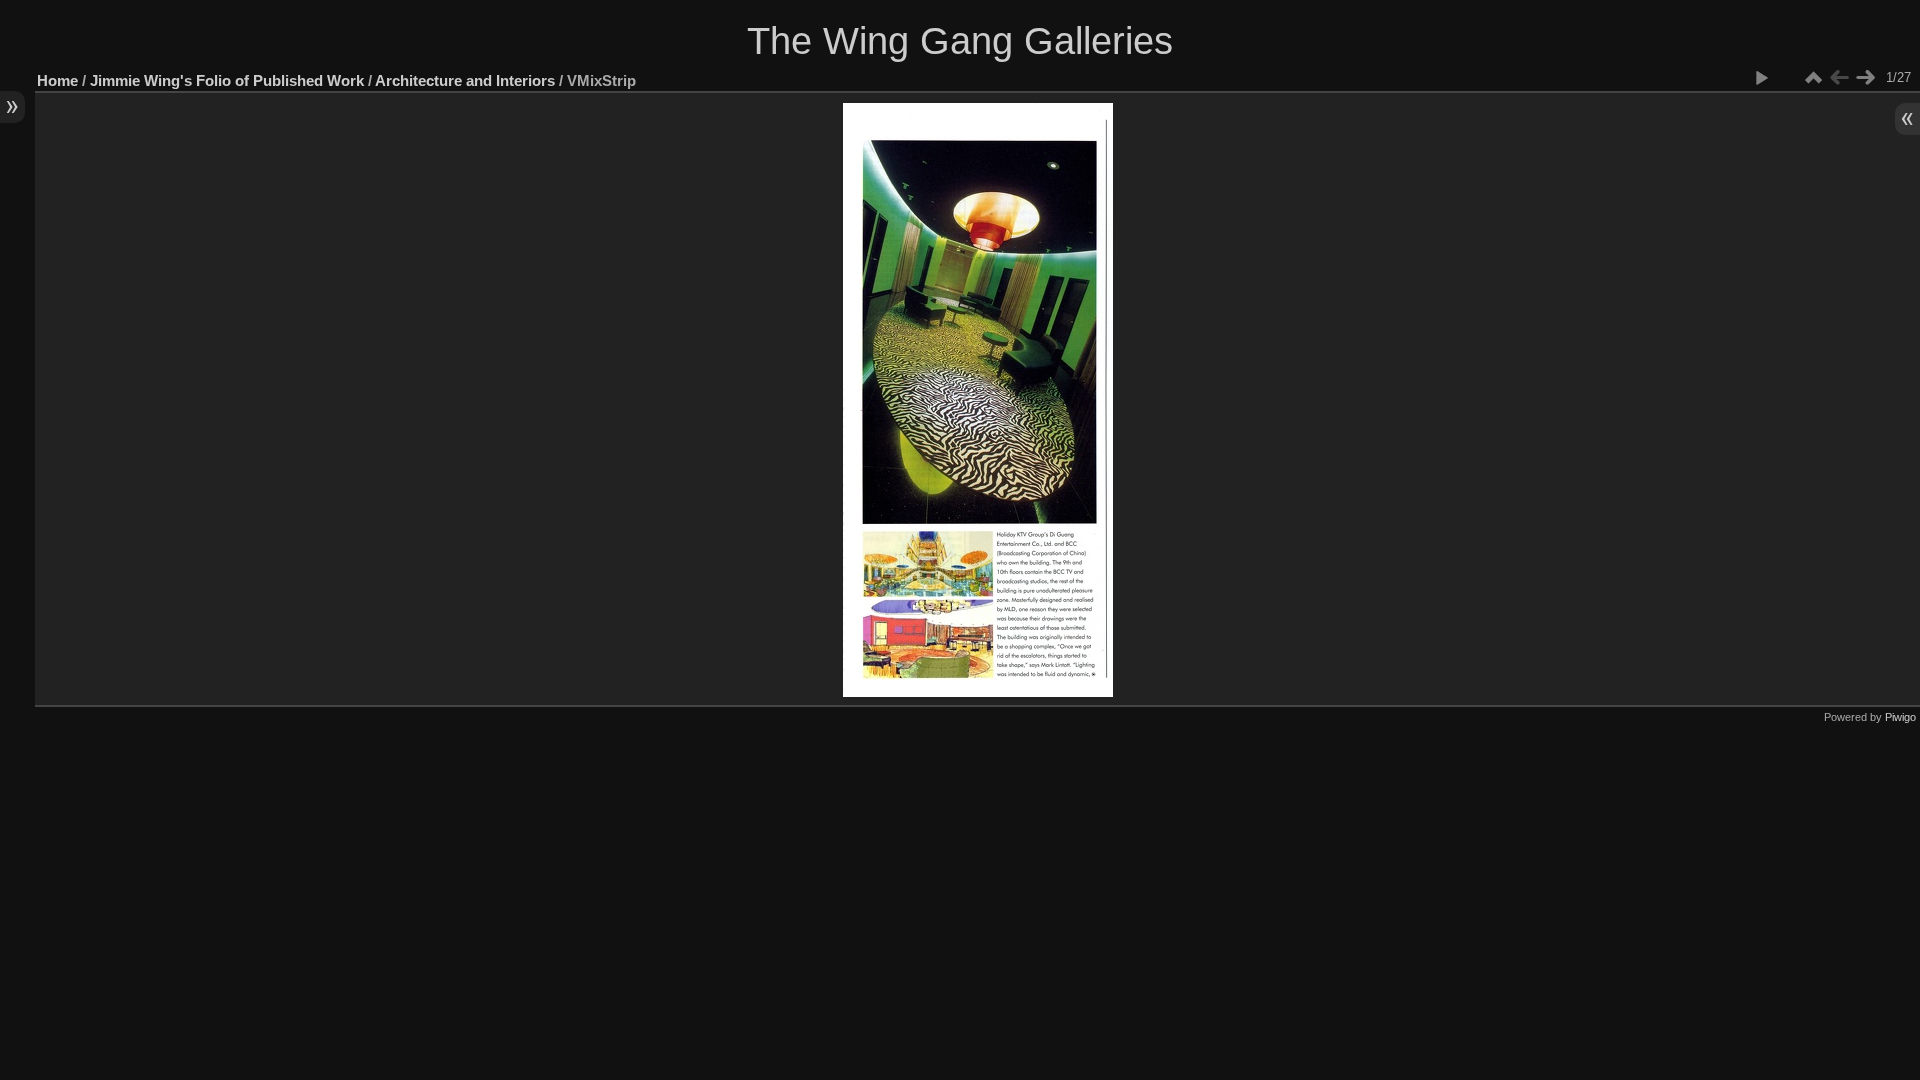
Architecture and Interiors (465, 80)
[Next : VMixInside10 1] (1865, 78)
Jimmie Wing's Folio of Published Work (227, 80)
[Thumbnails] (1813, 78)
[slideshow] (1761, 78)
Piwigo (1900, 717)
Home (57, 80)
